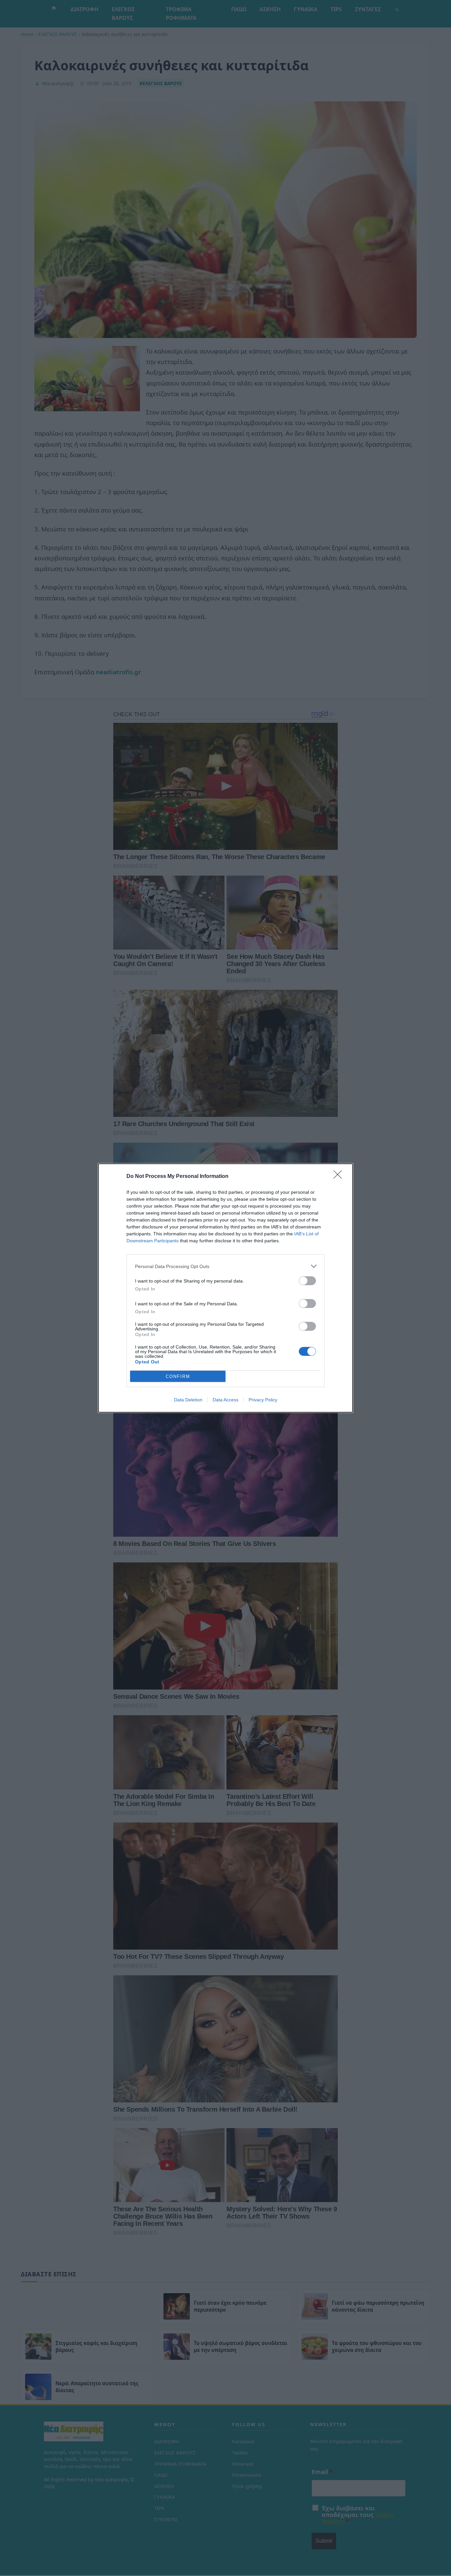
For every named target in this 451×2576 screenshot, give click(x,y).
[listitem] (225, 1266)
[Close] (340, 1177)
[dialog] (225, 1288)
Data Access (225, 1400)
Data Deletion (188, 1400)
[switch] (307, 1281)
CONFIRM (178, 1376)
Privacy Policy (263, 1400)
